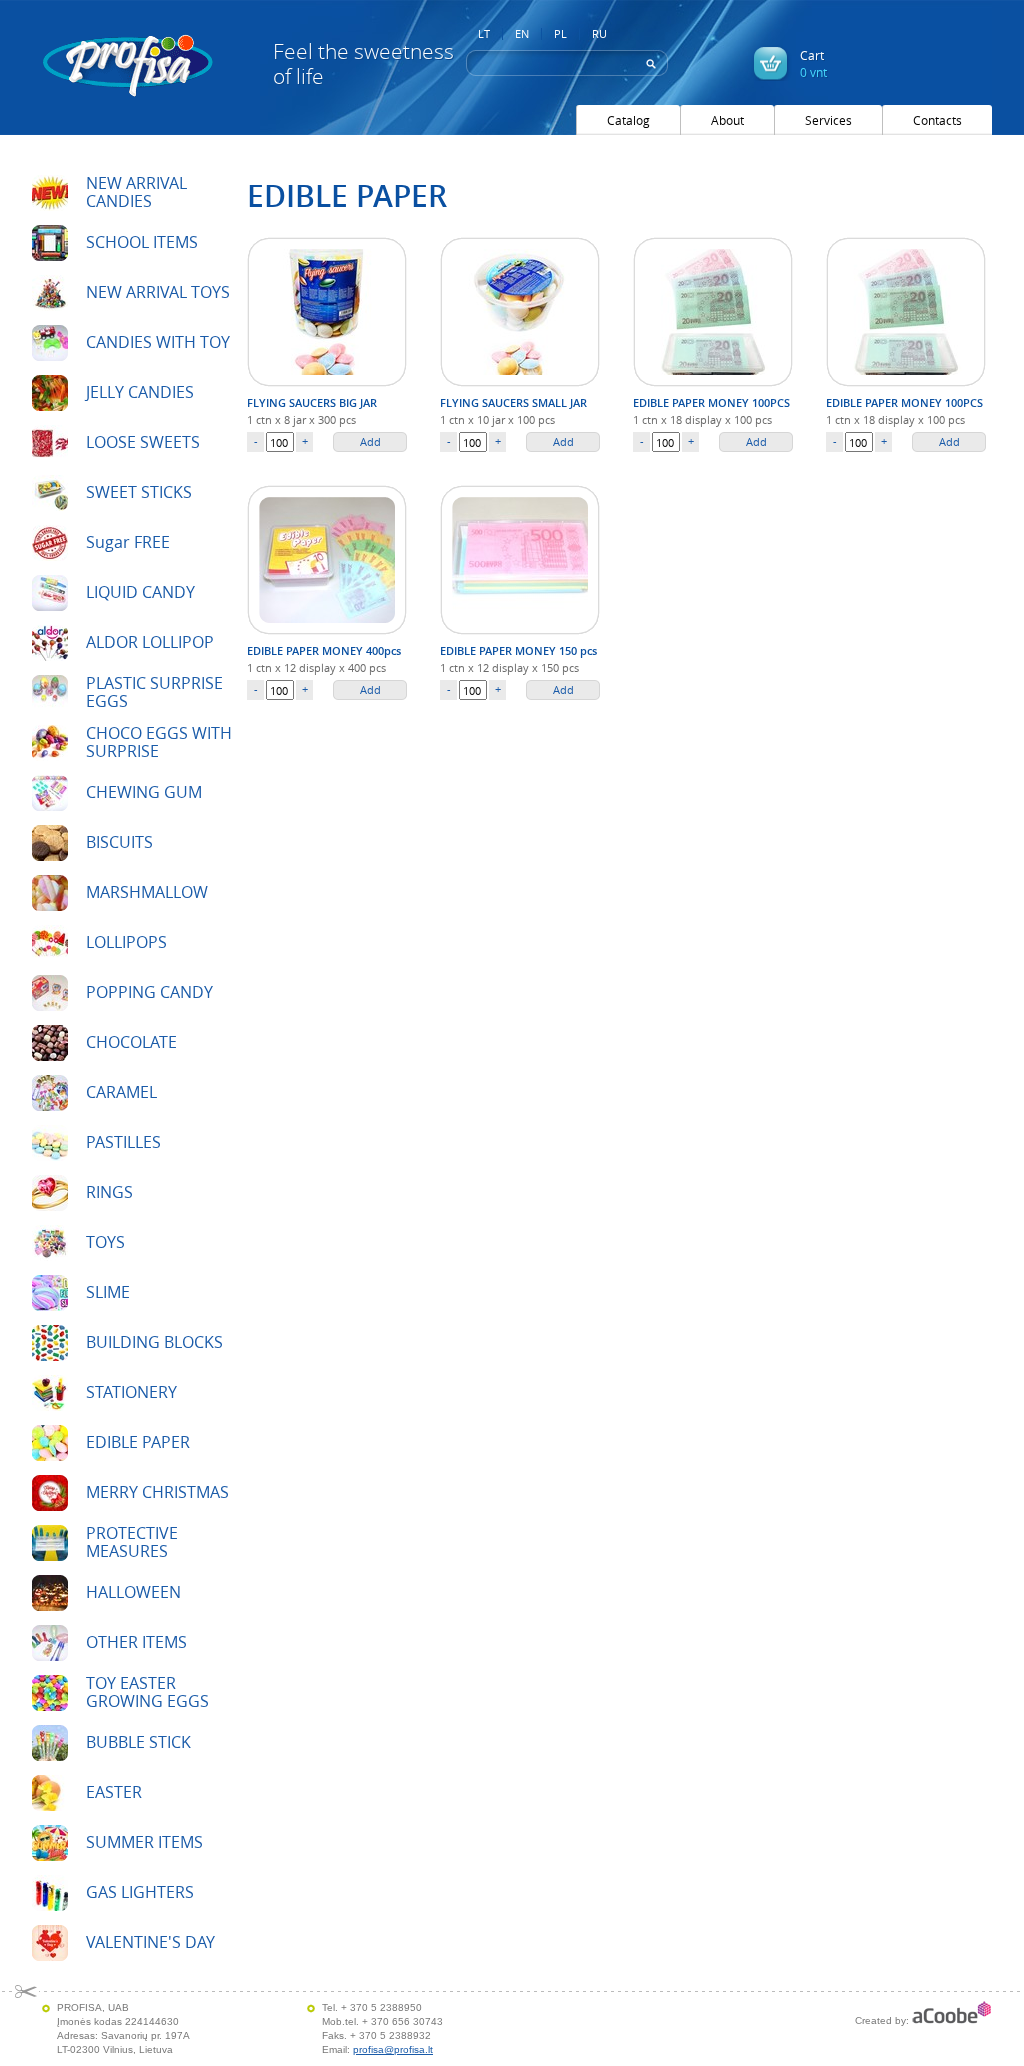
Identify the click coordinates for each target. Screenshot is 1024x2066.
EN (522, 34)
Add (370, 441)
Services (828, 120)
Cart (813, 63)
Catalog (628, 120)
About (727, 120)
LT (484, 34)
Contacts (937, 120)
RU (599, 34)
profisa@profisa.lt (393, 2049)
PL (560, 34)
